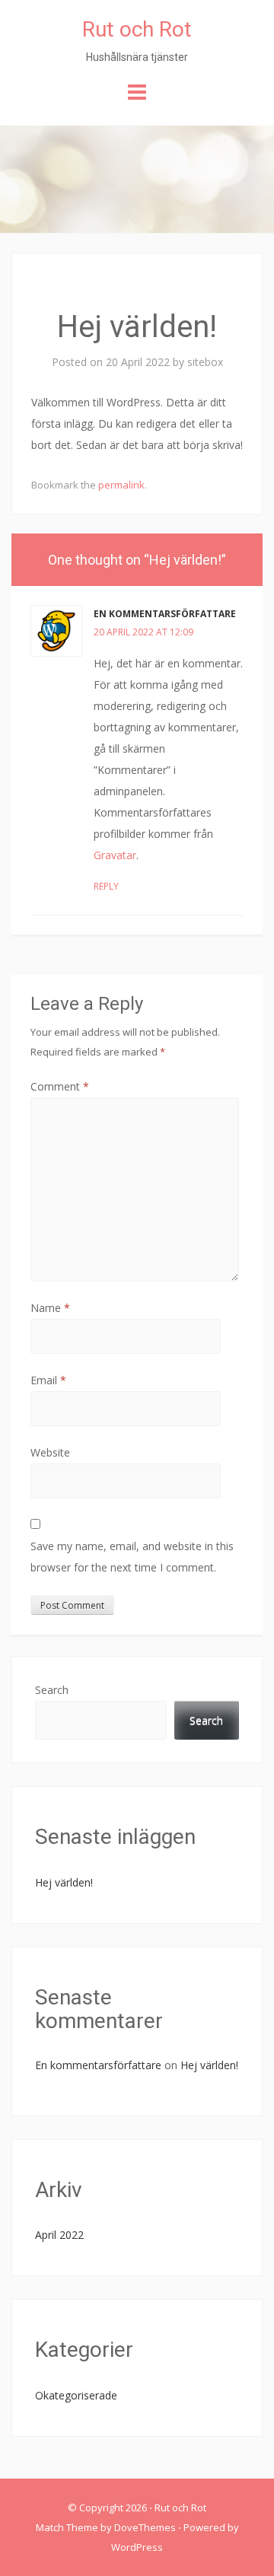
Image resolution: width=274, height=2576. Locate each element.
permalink (121, 485)
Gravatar (115, 855)
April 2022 (59, 2235)
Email (48, 1380)
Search (52, 1690)
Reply (106, 886)
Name (50, 1308)
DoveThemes (145, 2527)
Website (50, 1452)
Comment (60, 1086)
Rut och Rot (137, 29)
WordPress (137, 2547)
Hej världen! (64, 1882)
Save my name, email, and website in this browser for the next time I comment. (132, 1557)
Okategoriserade (76, 2395)
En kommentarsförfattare (165, 614)
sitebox (205, 362)
